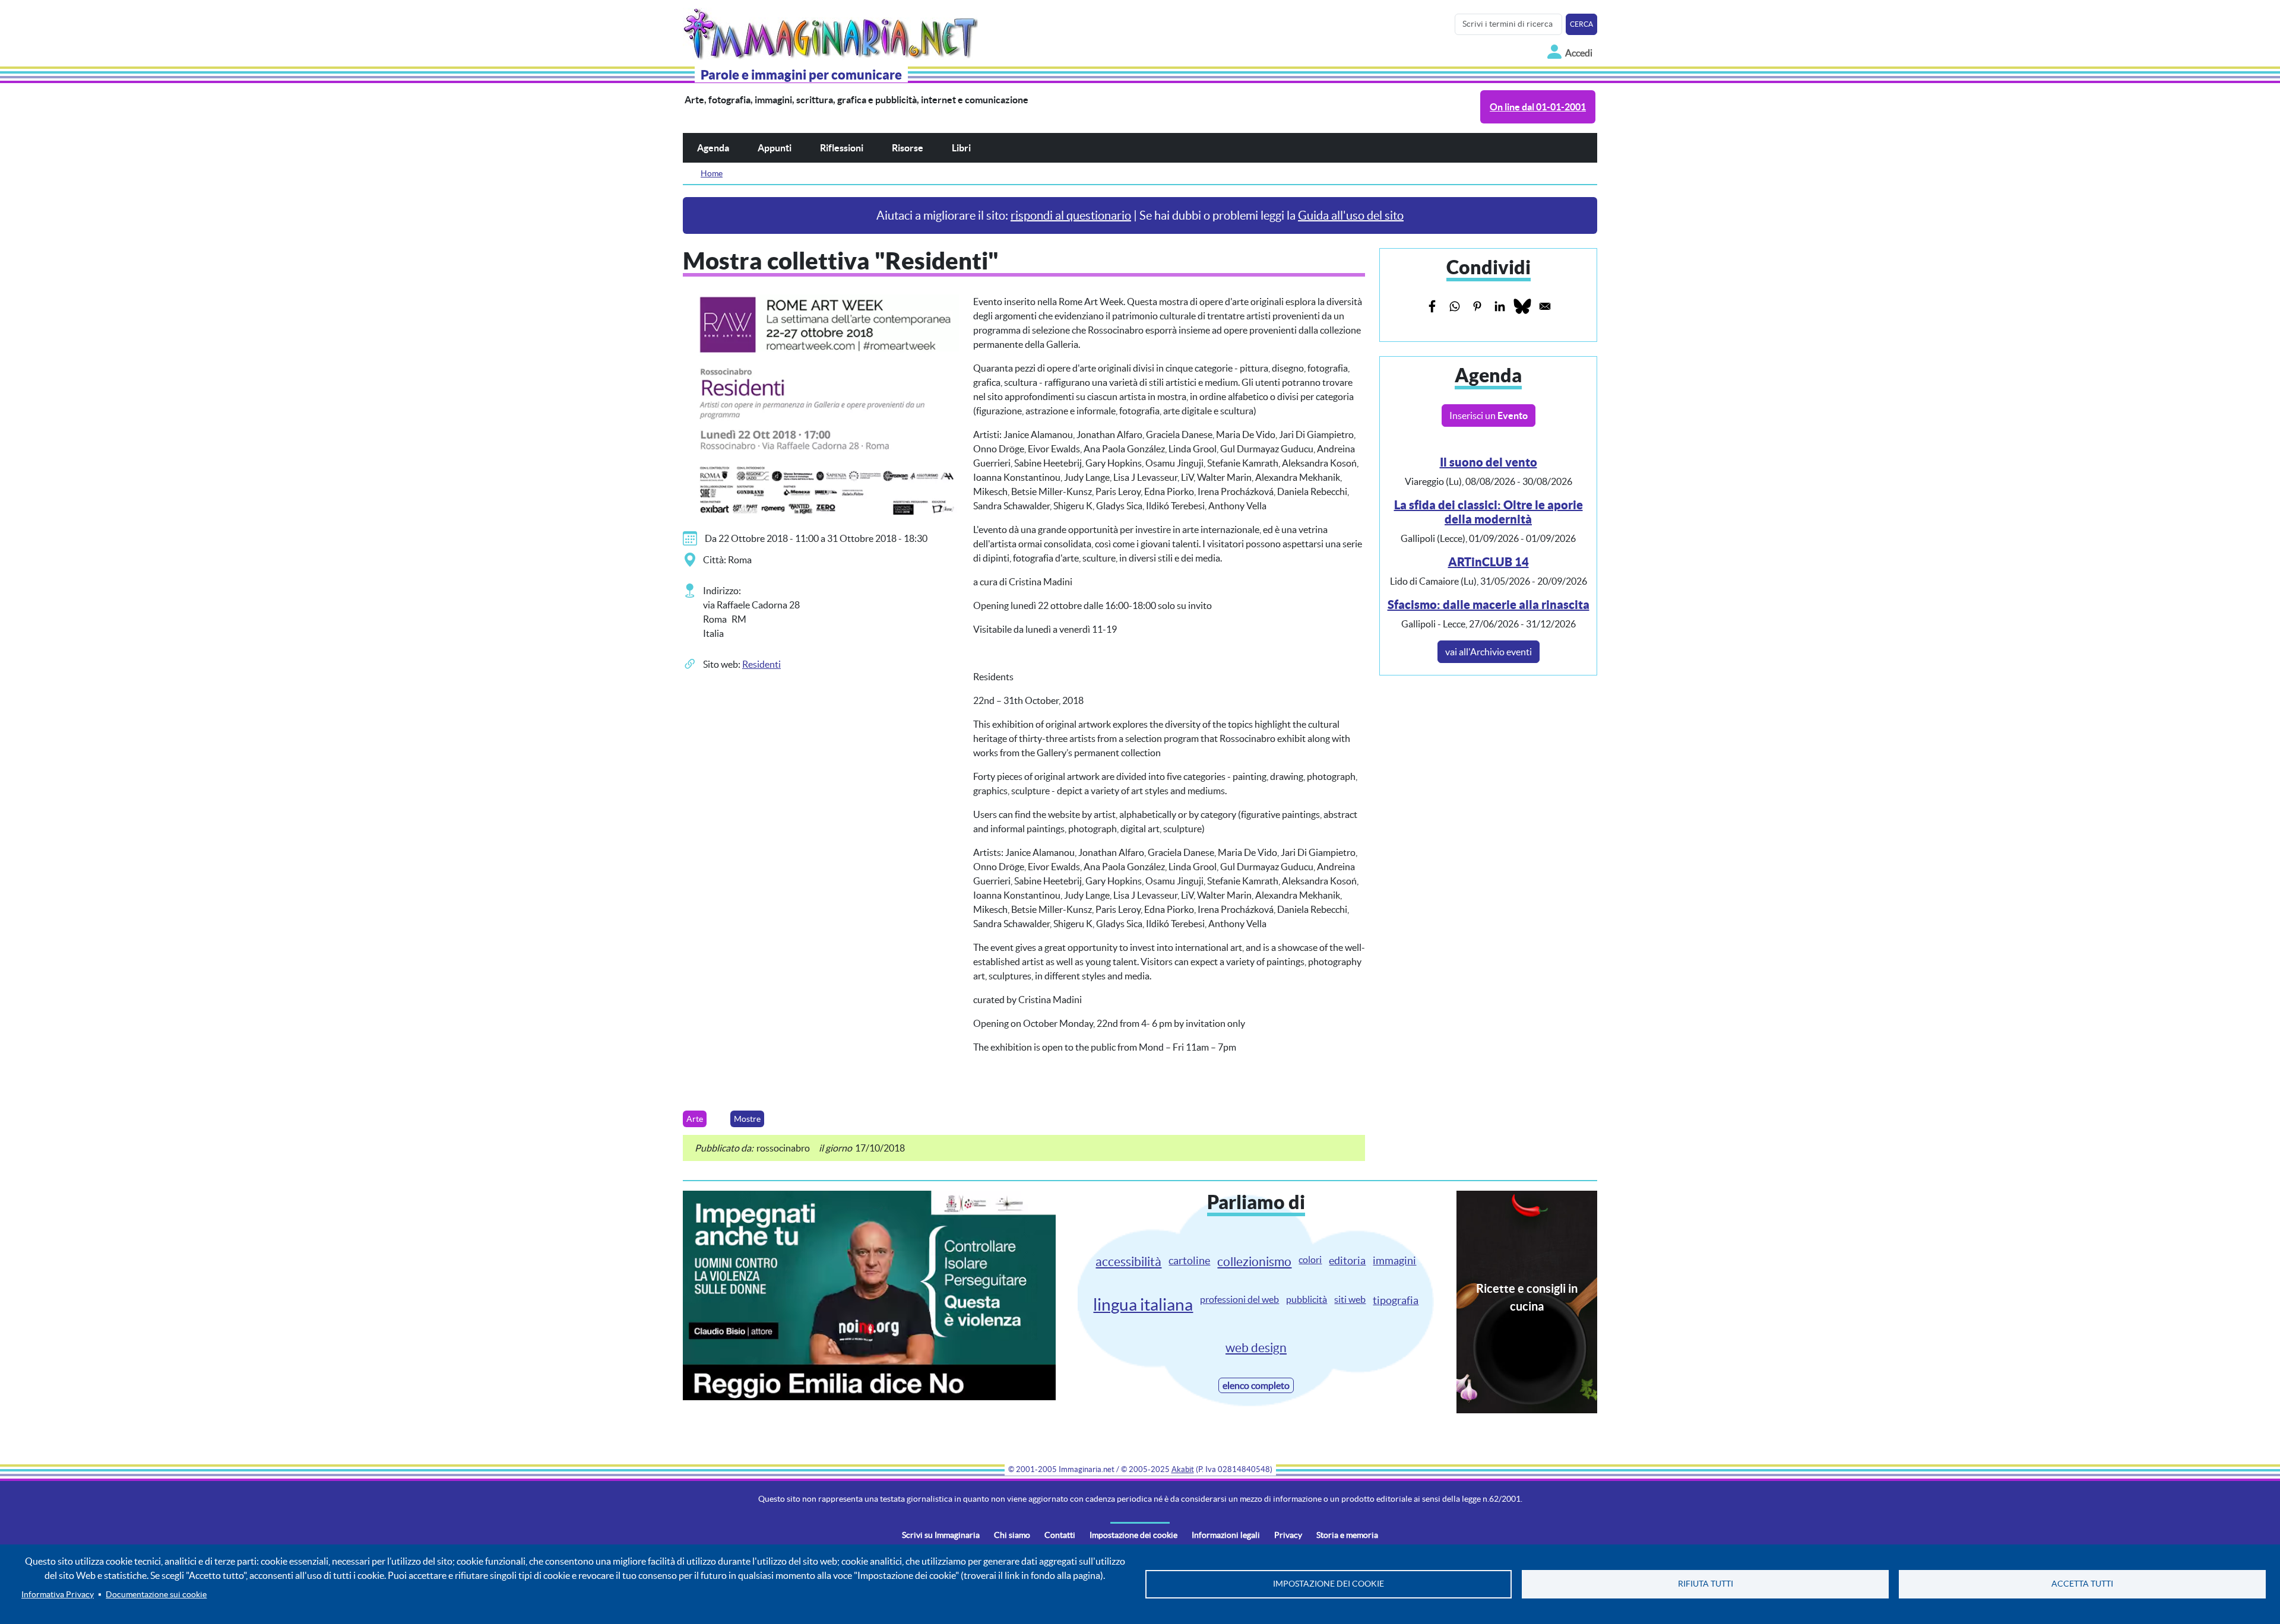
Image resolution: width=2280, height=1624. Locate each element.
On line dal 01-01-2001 (1538, 107)
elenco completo (1256, 1385)
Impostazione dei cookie (1133, 1535)
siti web (1350, 1299)
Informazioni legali (1226, 1535)
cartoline (1189, 1260)
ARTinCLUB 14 (1489, 562)
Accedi (1579, 53)
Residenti (761, 664)
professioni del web (1239, 1299)
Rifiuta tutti (1706, 1584)
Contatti (1060, 1535)
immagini (1394, 1260)
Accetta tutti (2082, 1584)
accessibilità (1128, 1262)
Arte (695, 1119)
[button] (821, 403)
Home (712, 173)
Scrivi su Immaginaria (941, 1535)
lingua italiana (1143, 1305)
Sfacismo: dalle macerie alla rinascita (1489, 605)
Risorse (908, 148)
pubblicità (1307, 1299)
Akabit (1183, 1469)
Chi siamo (1012, 1535)
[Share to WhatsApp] (1455, 306)
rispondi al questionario (1071, 215)
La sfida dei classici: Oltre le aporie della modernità (1489, 512)
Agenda (713, 148)
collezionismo (1254, 1262)
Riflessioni (842, 148)
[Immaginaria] (833, 31)
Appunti (775, 148)
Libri (961, 148)
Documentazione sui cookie (156, 1595)
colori (1310, 1260)
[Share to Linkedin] (1500, 306)
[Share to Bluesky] (1522, 306)
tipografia (1396, 1300)
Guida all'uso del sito (1351, 215)
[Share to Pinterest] (1477, 306)
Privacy (1288, 1535)
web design (1256, 1348)
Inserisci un (1489, 415)
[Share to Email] (1545, 306)
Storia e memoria (1347, 1535)
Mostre (747, 1119)
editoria (1347, 1260)
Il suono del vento (1489, 462)
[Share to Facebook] (1432, 306)
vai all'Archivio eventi (1489, 652)
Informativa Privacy (58, 1595)
